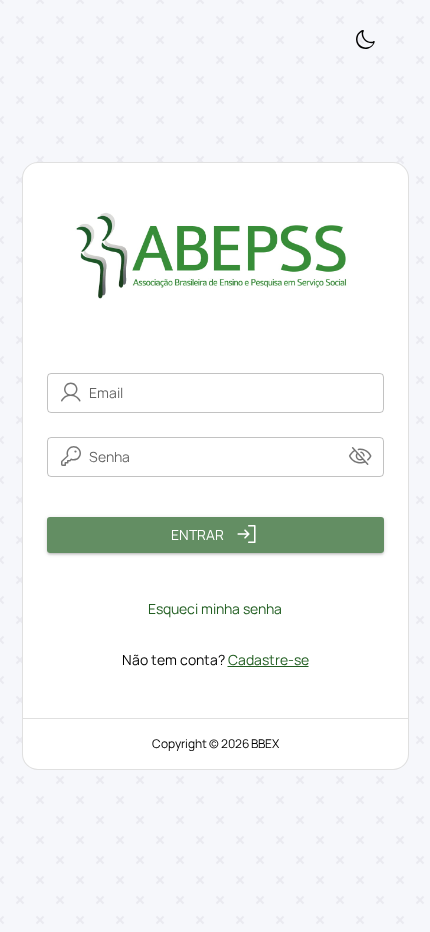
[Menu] (365, 41)
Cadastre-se (268, 659)
